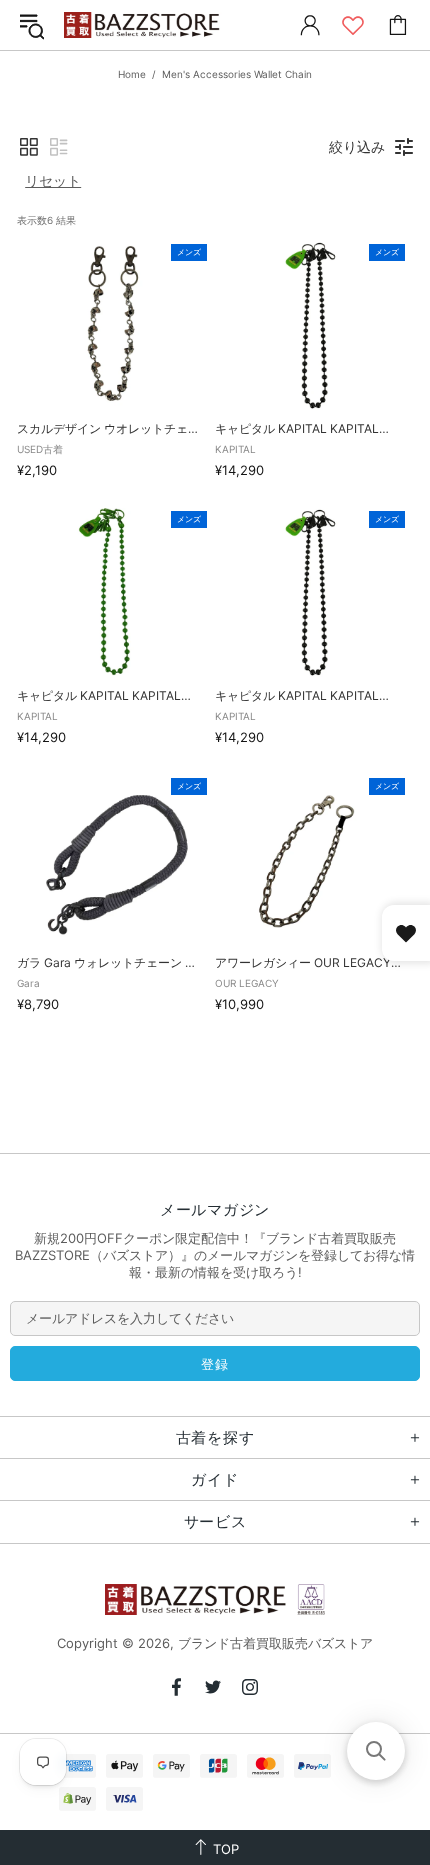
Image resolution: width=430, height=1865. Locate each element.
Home (132, 74)
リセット (53, 180)
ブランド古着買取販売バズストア (144, 25)
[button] (29, 147)
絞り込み (357, 146)
